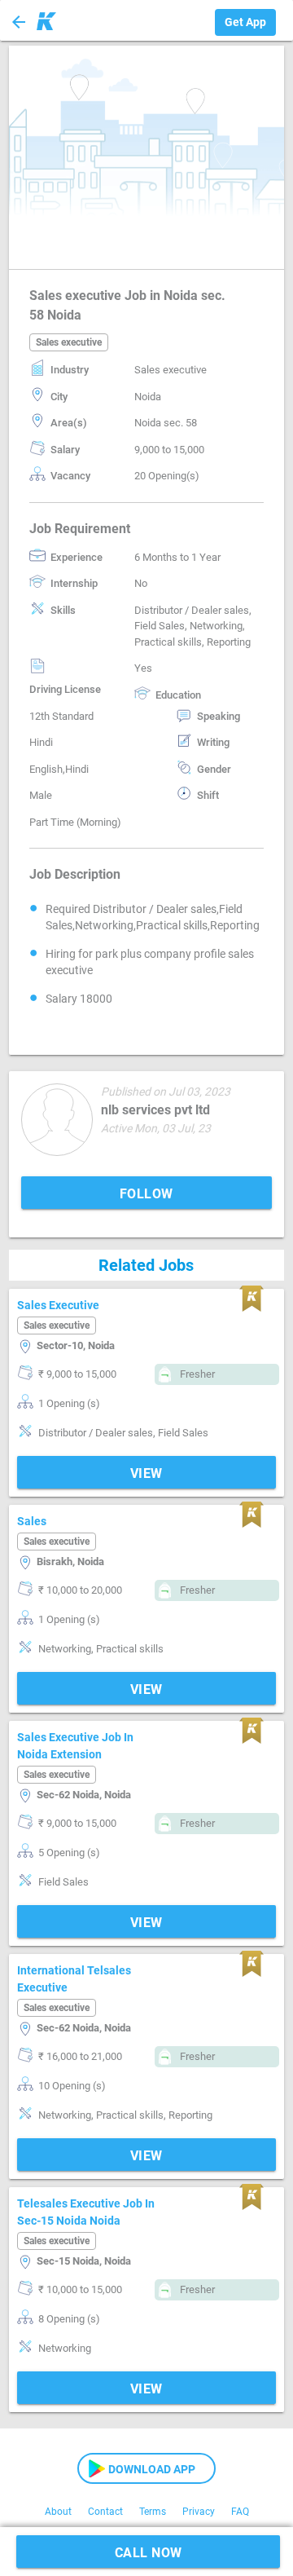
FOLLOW (146, 1194)
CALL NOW (149, 2553)
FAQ (240, 2512)
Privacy (199, 2512)
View (146, 1473)
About (58, 2512)
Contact (105, 2512)
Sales (32, 1521)
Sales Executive (58, 1305)
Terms (153, 2512)
